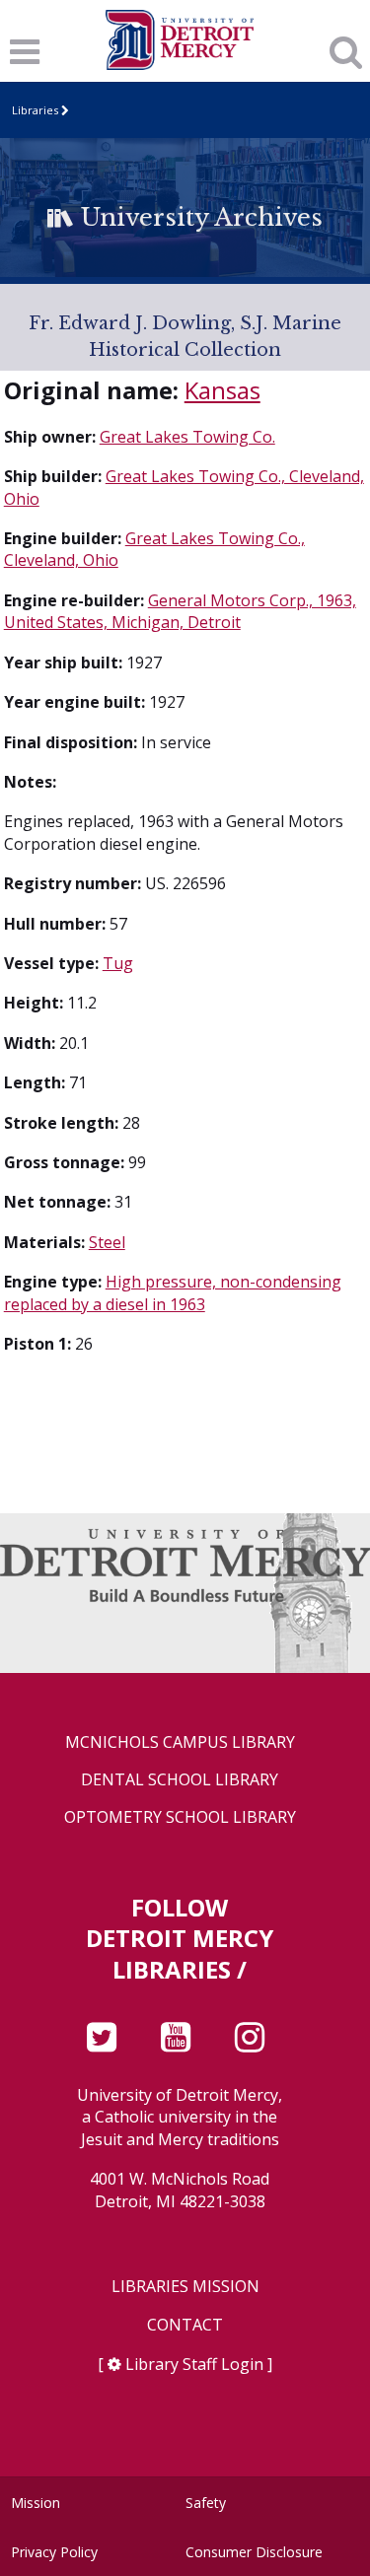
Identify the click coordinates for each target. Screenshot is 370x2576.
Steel (107, 1242)
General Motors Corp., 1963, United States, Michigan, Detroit (180, 611)
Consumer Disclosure (254, 2552)
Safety (206, 2503)
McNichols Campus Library (180, 1742)
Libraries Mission (185, 2287)
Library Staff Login (194, 2364)
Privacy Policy (54, 2552)
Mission (36, 2503)
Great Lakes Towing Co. (187, 437)
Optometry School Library (180, 1817)
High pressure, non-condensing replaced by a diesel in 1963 (173, 1292)
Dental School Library (180, 1780)
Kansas (222, 390)
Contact (185, 2325)
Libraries (35, 110)
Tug (118, 963)
